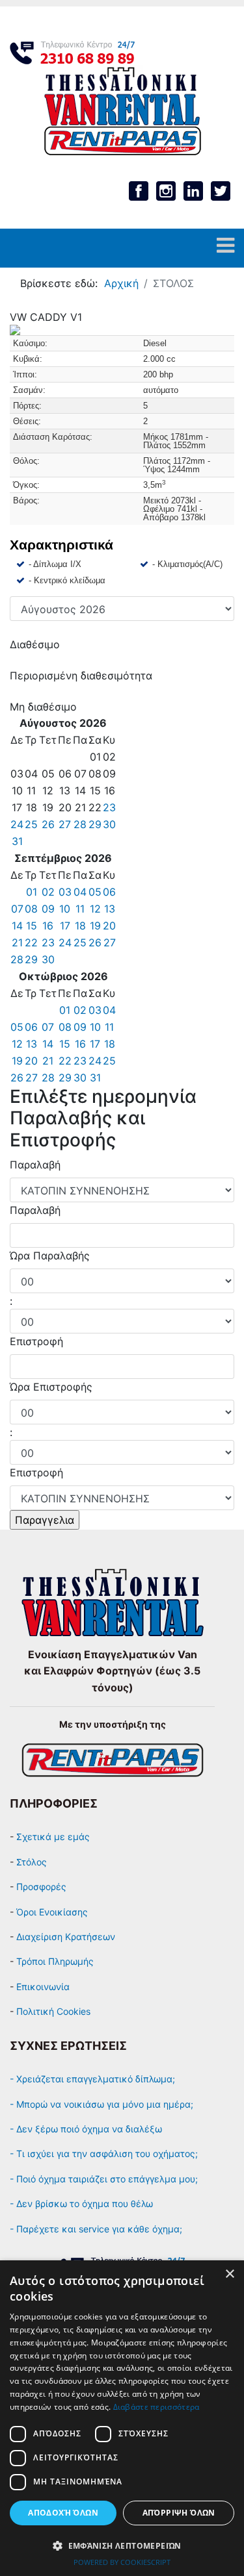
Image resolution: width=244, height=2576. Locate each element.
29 (95, 824)
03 (65, 892)
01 (32, 892)
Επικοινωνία (43, 1987)
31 (17, 841)
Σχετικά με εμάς (53, 1837)
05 (95, 892)
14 (17, 926)
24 (17, 824)
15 (32, 926)
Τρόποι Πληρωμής (55, 1961)
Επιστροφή (36, 1341)
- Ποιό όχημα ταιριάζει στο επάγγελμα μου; (104, 2179)
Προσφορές (41, 1887)
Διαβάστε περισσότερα (156, 2407)
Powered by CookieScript (122, 2562)
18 (80, 926)
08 (31, 909)
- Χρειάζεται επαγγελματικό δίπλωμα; (94, 2079)
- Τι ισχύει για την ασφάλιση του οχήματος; (104, 2153)
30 (109, 824)
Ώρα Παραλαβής (50, 1256)
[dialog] (122, 2418)
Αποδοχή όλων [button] (63, 2513)
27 (65, 824)
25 (31, 824)
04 (80, 892)
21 (17, 942)
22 (31, 942)
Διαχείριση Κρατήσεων (66, 1937)
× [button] (229, 2274)
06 (109, 892)
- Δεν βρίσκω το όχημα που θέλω (81, 2203)
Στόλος (32, 1862)
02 (48, 892)
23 (109, 807)
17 (65, 926)
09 (48, 909)
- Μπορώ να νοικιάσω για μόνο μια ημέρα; (103, 2104)
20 (109, 926)
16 (48, 926)
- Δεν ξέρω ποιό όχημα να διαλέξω (86, 2129)
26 (48, 824)
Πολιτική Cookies (53, 2011)
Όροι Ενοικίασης (52, 1912)
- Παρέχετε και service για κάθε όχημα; (96, 2229)
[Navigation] (225, 248)
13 (110, 909)
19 (95, 926)
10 (65, 909)
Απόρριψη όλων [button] (179, 2513)
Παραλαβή (35, 1165)
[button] (122, 2545)
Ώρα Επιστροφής (51, 1387)
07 (17, 909)
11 (80, 909)
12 (95, 909)
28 (80, 824)
